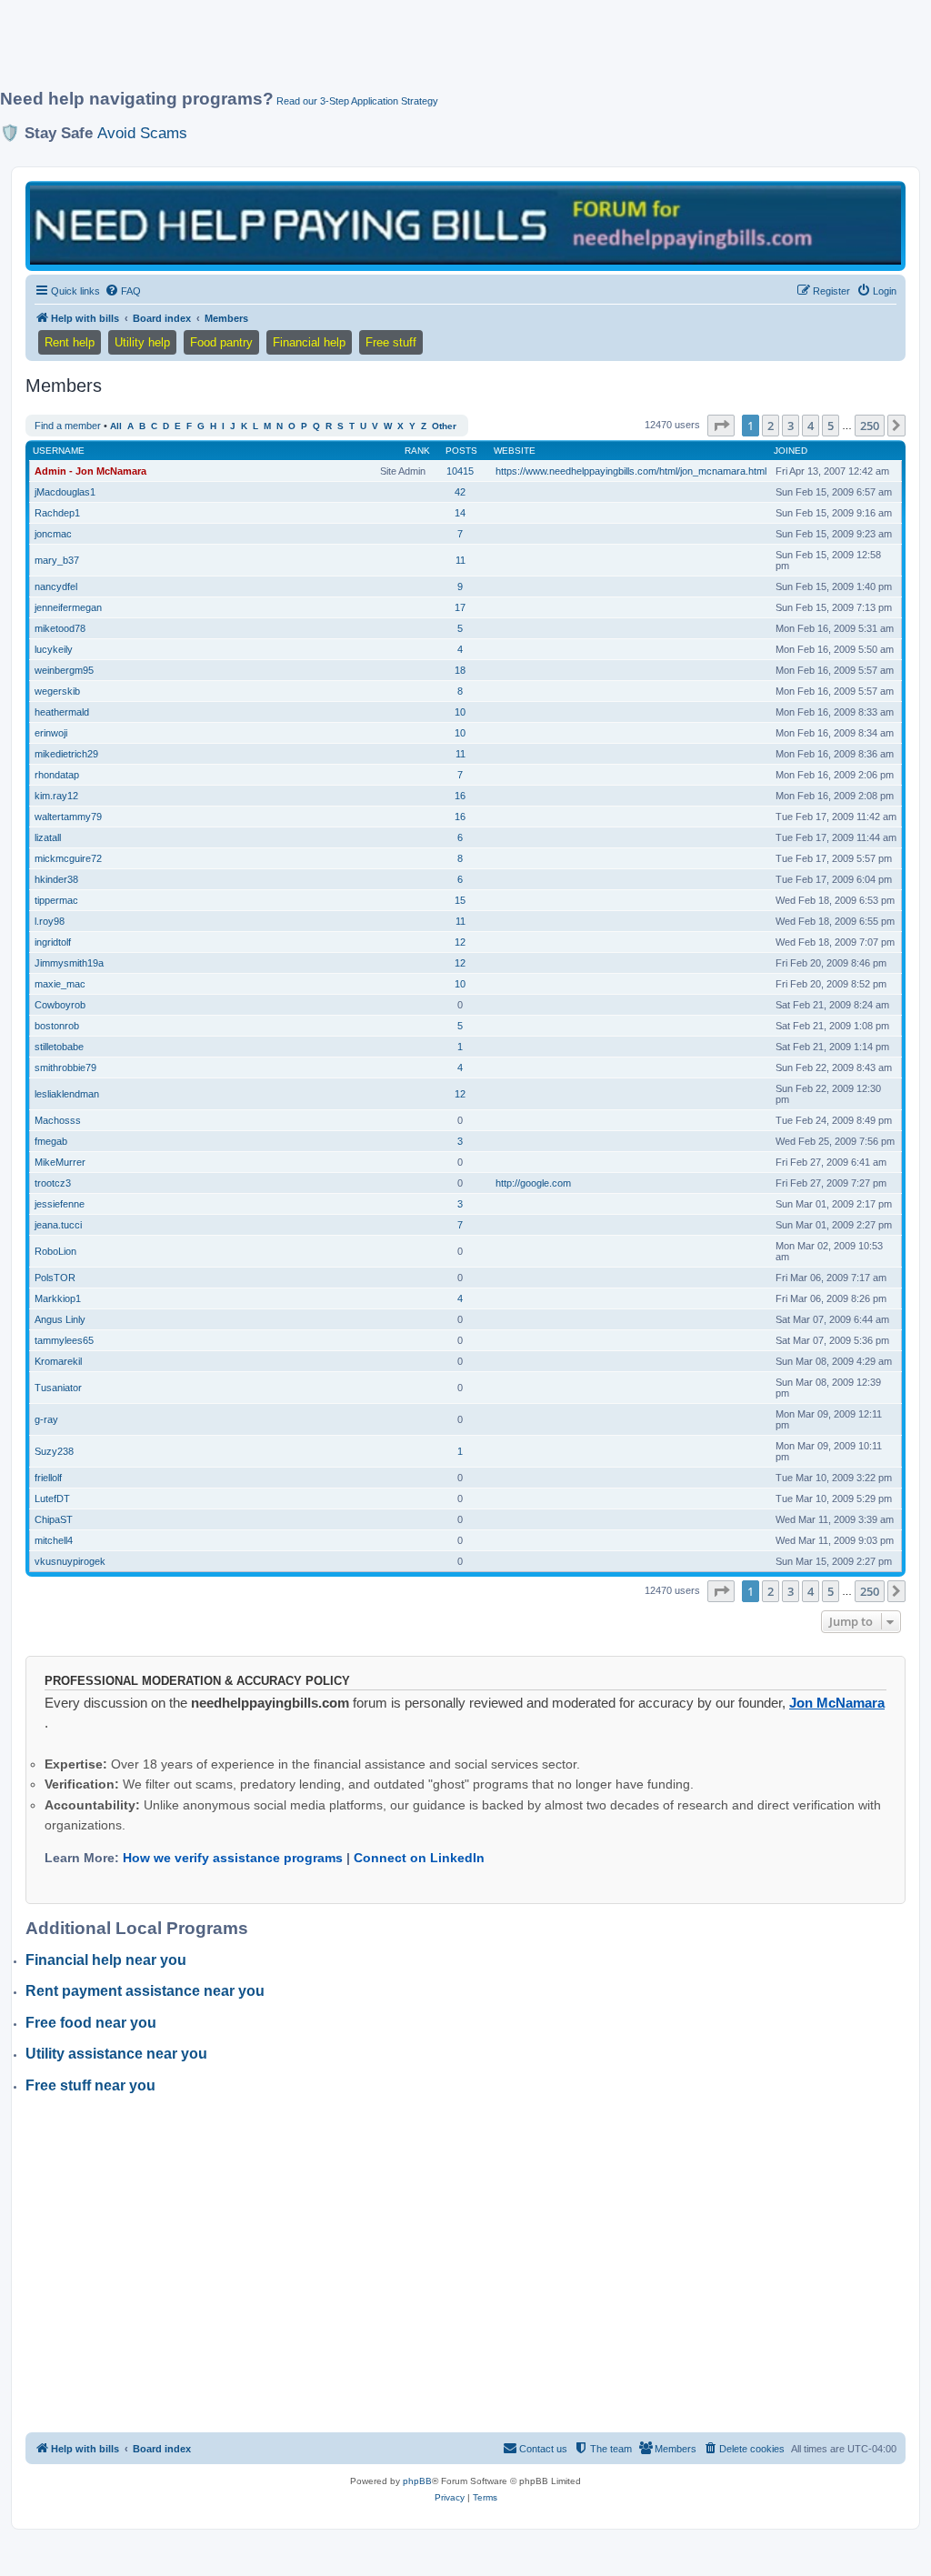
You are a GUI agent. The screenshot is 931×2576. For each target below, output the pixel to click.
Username (59, 451)
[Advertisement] (441, 52)
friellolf (48, 1478)
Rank (417, 451)
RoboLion (55, 1251)
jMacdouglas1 (65, 492)
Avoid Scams (142, 133)
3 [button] (791, 426)
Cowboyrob (60, 1005)
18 (460, 670)
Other (444, 426)
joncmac (53, 534)
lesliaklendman (67, 1094)
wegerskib (57, 691)
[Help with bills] (465, 225)
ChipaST (54, 1519)
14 (460, 513)
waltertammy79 (68, 817)
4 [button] (811, 426)
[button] (721, 426)
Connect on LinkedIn (419, 1858)
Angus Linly (60, 1319)
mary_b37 (57, 560)
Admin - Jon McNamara (90, 471)
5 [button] (831, 426)
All (116, 426)
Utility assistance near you (116, 2054)
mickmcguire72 (68, 858)
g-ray (46, 1419)
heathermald (62, 712)
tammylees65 (64, 1340)
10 (460, 712)
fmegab (51, 1141)
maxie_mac (60, 984)
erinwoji (51, 733)
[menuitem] (123, 291)
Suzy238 (54, 1451)
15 (460, 900)
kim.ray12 (56, 796)
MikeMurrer (60, 1162)
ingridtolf (53, 942)
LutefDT (52, 1498)
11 (460, 560)
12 (460, 942)
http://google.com (533, 1183)
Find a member (68, 426)
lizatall (48, 837)
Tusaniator (58, 1388)
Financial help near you (106, 1960)
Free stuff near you (90, 2085)
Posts (461, 451)
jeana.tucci (58, 1225)
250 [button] (870, 426)
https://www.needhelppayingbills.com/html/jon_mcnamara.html (631, 471)
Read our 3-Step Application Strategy (357, 101)
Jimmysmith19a (69, 963)
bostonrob (57, 1026)
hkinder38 (56, 879)
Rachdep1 (57, 513)
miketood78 (60, 628)
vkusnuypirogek (70, 1561)
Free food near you (91, 2023)
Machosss (58, 1120)
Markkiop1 (58, 1298)
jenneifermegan (68, 607)
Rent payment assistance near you (145, 1991)
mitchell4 (54, 1540)
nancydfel (56, 586)
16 (460, 796)
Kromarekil (58, 1361)
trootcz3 (53, 1183)
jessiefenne (60, 1204)
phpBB (417, 2481)
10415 (460, 471)
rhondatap (57, 775)
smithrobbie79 (65, 1067)
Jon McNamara (837, 1703)
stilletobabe (59, 1047)
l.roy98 (50, 921)
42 (460, 492)
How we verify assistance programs (233, 1858)
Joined (791, 451)
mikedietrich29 (66, 754)
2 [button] (771, 426)
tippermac (56, 900)
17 (460, 607)
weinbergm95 (64, 670)
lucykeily (54, 649)
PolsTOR (55, 1278)
